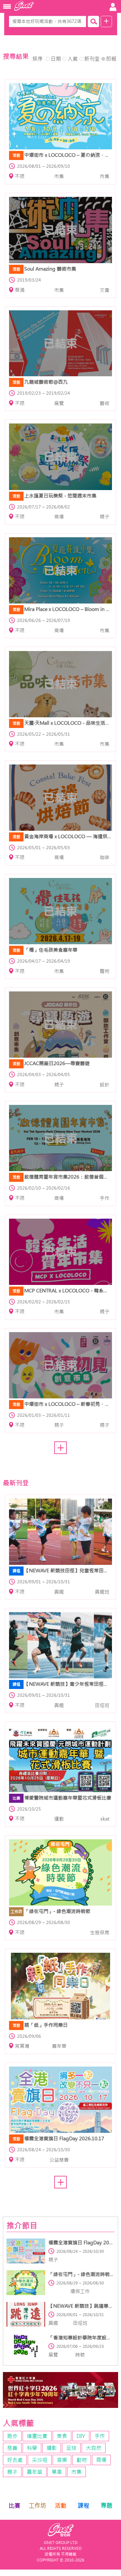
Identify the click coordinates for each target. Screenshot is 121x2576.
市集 (76, 2472)
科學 (32, 2448)
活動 (61, 2506)
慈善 (12, 2448)
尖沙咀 (40, 2460)
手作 (100, 2436)
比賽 (15, 2506)
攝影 (52, 2448)
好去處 (15, 2460)
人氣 (73, 59)
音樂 (62, 2460)
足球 (71, 2448)
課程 (84, 2506)
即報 (111, 59)
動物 (82, 2460)
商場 (101, 2460)
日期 (56, 59)
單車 (57, 2472)
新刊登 (92, 59)
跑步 (12, 2436)
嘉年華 (35, 2472)
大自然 (94, 2448)
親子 (12, 2472)
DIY (81, 2436)
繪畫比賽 (37, 2436)
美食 (62, 2436)
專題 (106, 2506)
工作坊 (37, 2506)
